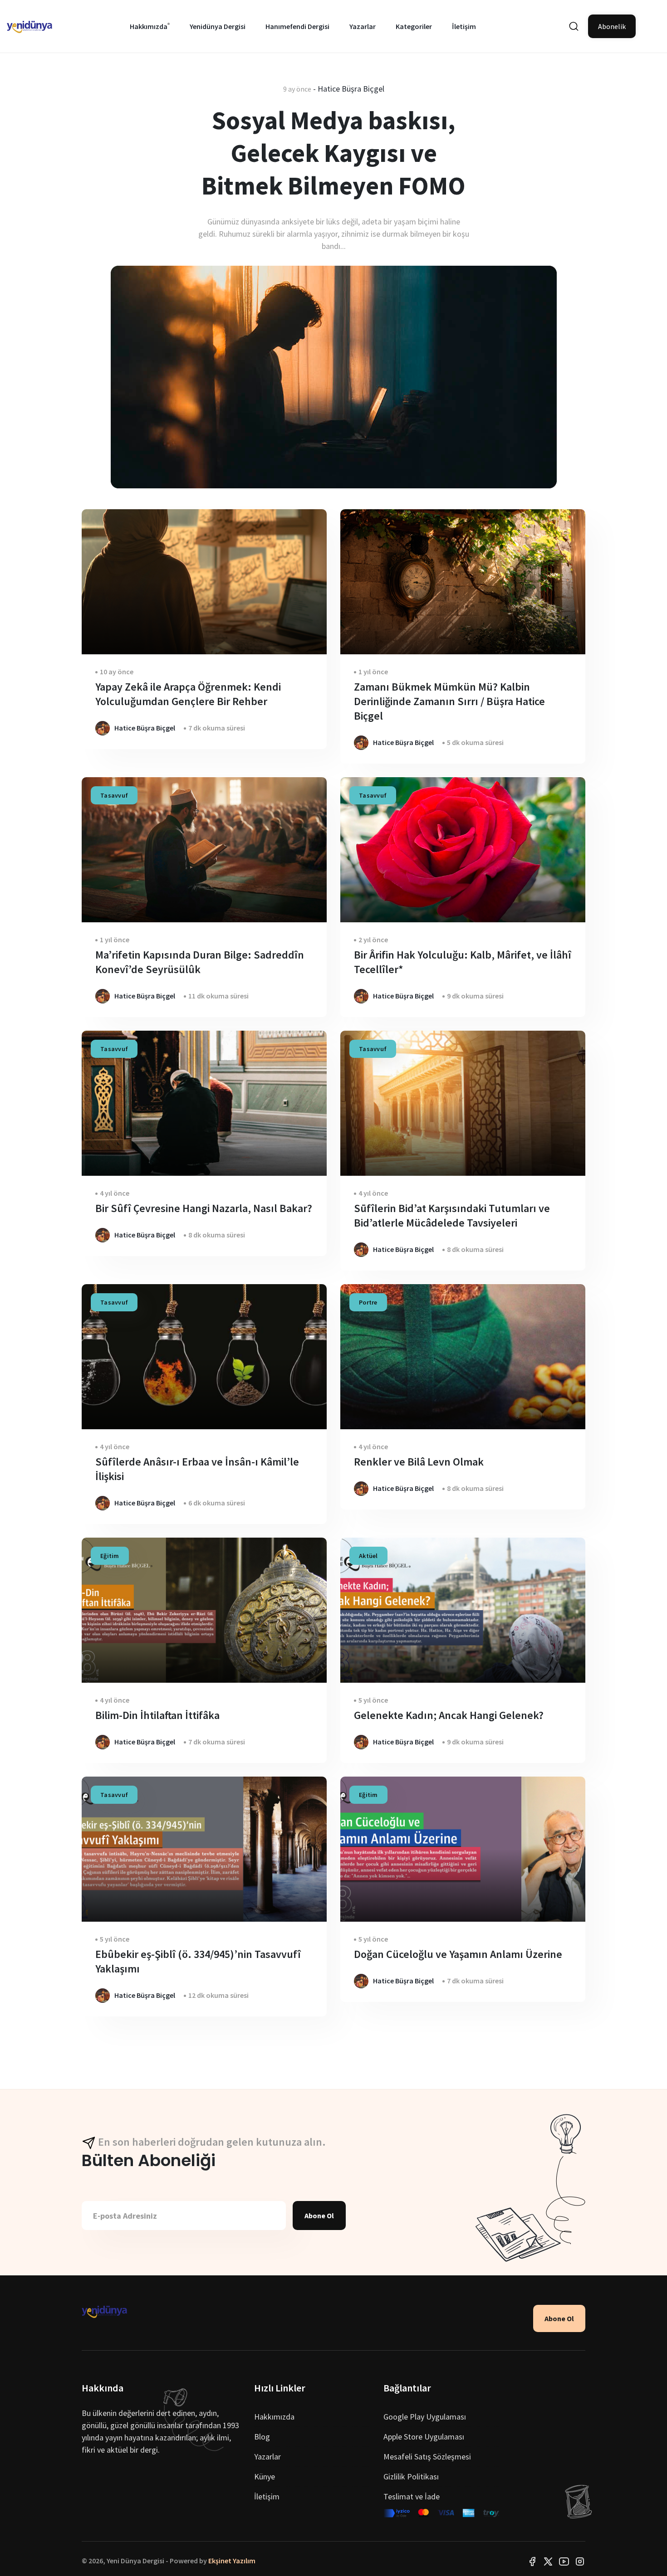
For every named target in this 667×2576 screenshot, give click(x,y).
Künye (265, 2476)
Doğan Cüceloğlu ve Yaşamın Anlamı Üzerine (458, 1954)
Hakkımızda (149, 26)
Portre (368, 1302)
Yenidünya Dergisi (218, 26)
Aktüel (368, 1556)
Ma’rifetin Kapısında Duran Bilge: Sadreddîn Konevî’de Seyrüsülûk (200, 962)
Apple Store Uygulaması (424, 2437)
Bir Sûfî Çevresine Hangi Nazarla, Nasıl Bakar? (204, 1208)
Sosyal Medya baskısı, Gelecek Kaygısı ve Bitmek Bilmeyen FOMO (333, 153)
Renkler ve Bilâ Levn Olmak (419, 1462)
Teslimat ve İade (412, 2496)
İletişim (464, 26)
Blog (262, 2437)
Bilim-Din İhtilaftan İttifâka (157, 1715)
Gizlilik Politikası (411, 2476)
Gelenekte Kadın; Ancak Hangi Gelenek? (449, 1715)
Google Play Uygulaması (425, 2417)
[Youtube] (564, 2561)
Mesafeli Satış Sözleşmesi (427, 2457)
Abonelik (612, 26)
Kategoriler (414, 26)
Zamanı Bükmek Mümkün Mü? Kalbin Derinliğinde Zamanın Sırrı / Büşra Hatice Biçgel (449, 701)
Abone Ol (319, 2216)
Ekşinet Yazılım (232, 2561)
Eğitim (110, 1556)
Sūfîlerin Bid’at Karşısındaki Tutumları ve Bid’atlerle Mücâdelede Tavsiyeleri (452, 1215)
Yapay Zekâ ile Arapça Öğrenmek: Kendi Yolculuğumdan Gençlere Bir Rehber (188, 694)
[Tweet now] (548, 2561)
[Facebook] (532, 2561)
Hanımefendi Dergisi (297, 26)
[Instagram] (580, 2561)
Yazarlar (363, 26)
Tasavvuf (114, 795)
